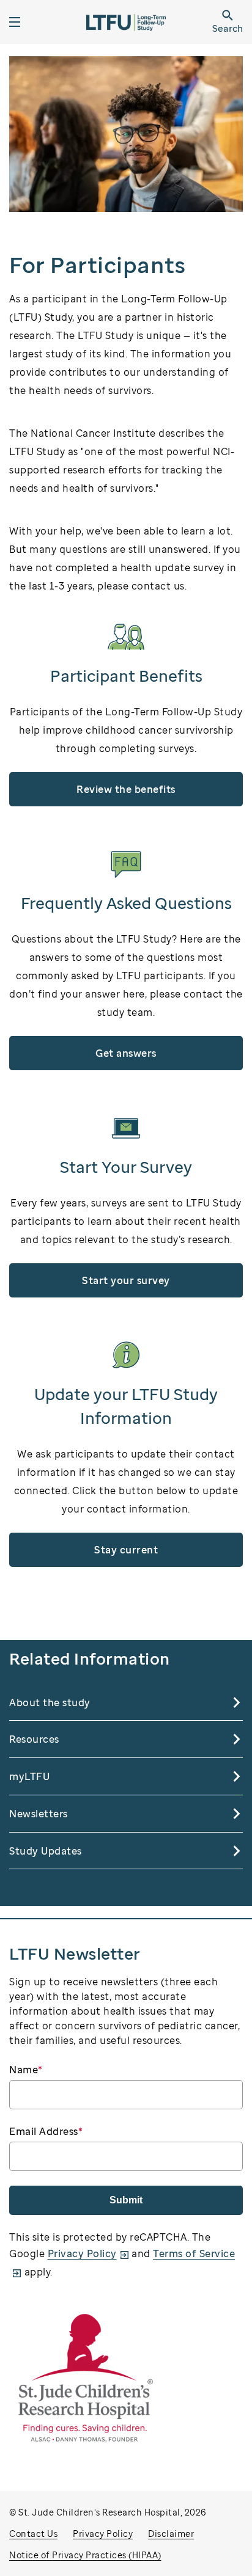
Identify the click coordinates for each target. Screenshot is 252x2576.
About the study (50, 1702)
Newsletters (39, 1814)
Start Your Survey (126, 1167)
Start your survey (126, 1280)
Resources (34, 1739)
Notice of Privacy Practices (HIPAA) (85, 2555)
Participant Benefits (126, 676)
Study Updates (46, 1851)
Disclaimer (171, 2534)
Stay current (126, 1550)
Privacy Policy (82, 2253)
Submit (126, 2200)
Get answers (126, 1053)
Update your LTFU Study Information (126, 1406)
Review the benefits (126, 789)
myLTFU (29, 1776)
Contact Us (33, 2534)
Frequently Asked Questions (126, 903)
